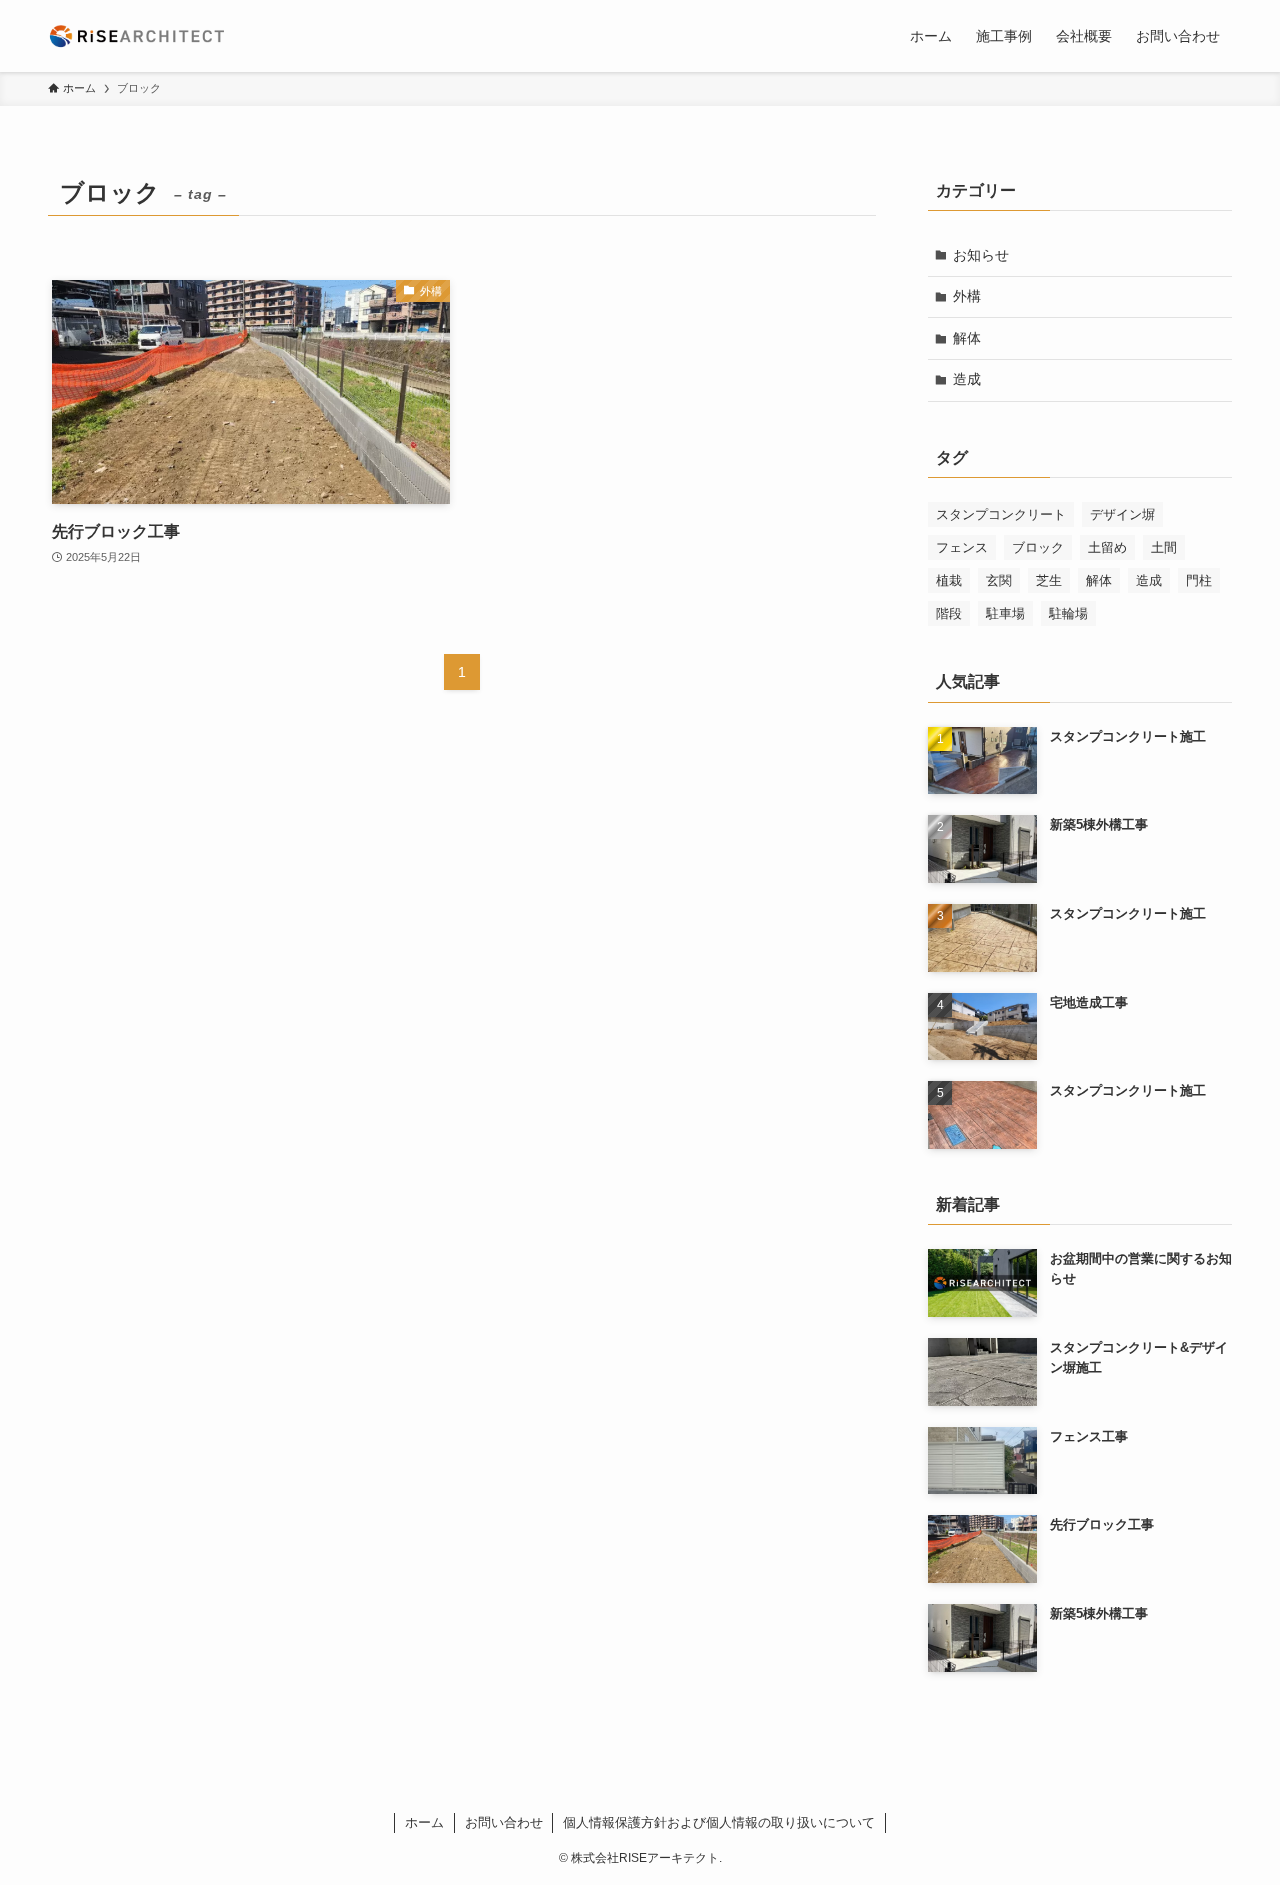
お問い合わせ (504, 1822)
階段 (949, 613)
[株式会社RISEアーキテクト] (137, 36)
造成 (967, 379)
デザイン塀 (1122, 514)
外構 (967, 296)
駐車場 (1005, 613)
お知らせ (981, 255)
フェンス (962, 547)
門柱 (1199, 580)
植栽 (949, 580)
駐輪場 (1068, 613)
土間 (1164, 547)
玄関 (999, 580)
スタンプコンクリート (1001, 514)
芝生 (1049, 580)
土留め (1107, 547)
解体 (967, 338)
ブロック (1038, 547)
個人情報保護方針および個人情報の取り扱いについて (719, 1822)
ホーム (424, 1822)
